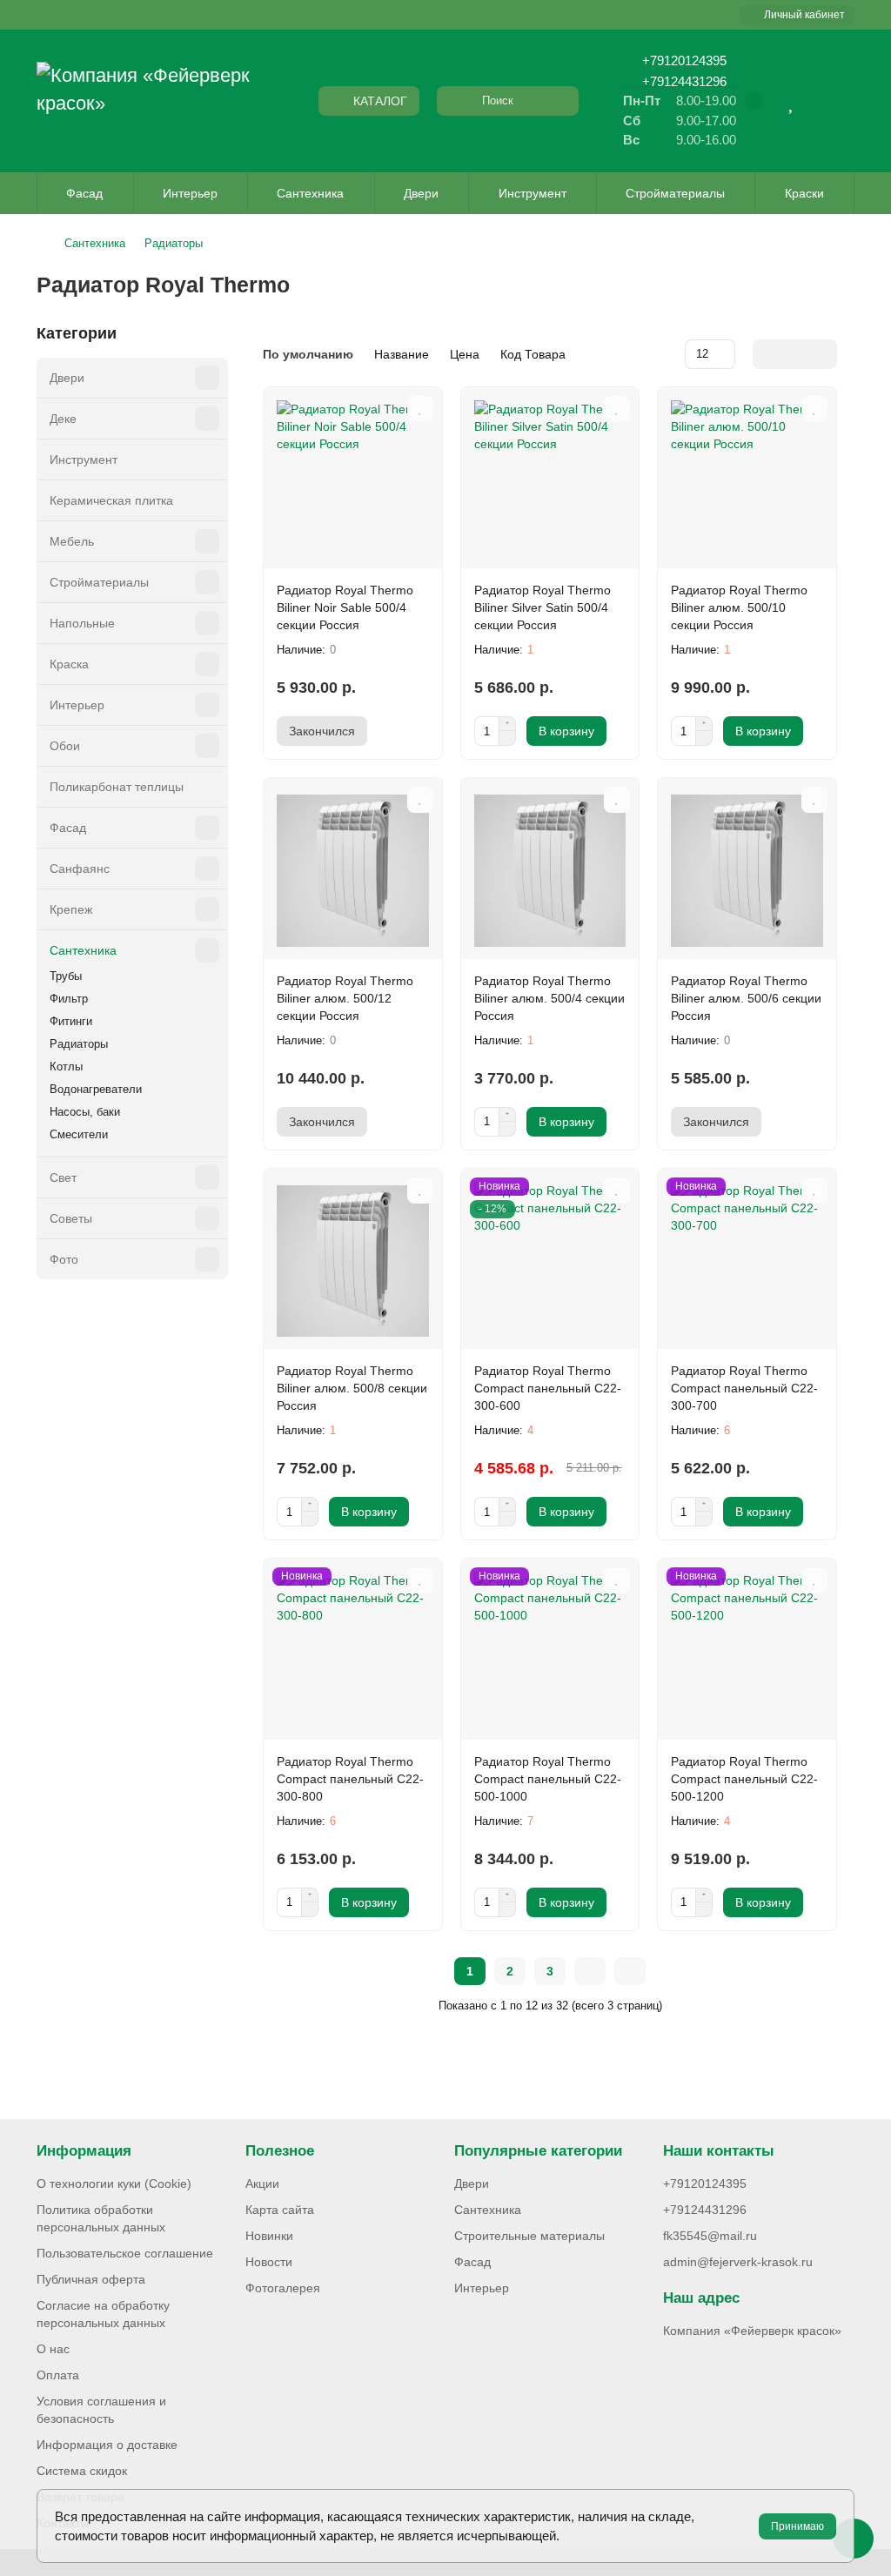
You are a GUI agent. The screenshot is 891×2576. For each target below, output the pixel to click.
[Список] (795, 354)
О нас (53, 2349)
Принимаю (797, 2526)
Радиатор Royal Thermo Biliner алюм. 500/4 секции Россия (549, 998)
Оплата (58, 2375)
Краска (69, 664)
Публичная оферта (91, 2279)
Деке (63, 419)
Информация (84, 2151)
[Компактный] (823, 354)
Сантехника (310, 193)
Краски (804, 193)
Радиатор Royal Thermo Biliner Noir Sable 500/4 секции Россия (345, 607)
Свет (63, 1177)
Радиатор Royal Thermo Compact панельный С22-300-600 (548, 1388)
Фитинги (71, 1021)
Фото (64, 1259)
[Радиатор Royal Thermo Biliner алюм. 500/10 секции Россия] (747, 480)
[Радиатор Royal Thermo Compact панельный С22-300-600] (550, 1261)
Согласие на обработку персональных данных (103, 2314)
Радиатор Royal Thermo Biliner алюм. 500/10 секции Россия (739, 607)
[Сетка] (767, 354)
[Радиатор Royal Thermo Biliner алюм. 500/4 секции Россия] (550, 871)
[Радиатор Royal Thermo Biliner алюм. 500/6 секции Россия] (747, 871)
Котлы (66, 1067)
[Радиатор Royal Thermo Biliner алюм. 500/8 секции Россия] (353, 1261)
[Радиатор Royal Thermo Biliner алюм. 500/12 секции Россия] (353, 871)
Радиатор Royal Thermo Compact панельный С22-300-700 (744, 1388)
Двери (421, 193)
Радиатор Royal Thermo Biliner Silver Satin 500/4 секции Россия (543, 607)
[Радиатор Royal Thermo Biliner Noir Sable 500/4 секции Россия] (353, 480)
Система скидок (82, 2471)
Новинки (269, 2236)
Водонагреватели (96, 1089)
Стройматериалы (675, 193)
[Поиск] (560, 101)
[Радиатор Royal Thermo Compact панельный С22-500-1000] (550, 1651)
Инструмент (533, 193)
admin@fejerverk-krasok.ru (738, 2262)
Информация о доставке (107, 2445)
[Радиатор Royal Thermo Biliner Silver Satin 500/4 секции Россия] (550, 480)
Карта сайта (280, 2210)
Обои (65, 746)
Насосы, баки (85, 1112)
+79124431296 (684, 81)
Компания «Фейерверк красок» (752, 2331)
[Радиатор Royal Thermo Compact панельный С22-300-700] (747, 1261)
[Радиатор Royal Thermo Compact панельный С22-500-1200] (747, 1651)
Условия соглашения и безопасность (101, 2410)
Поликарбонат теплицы (117, 787)
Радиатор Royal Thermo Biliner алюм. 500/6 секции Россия (746, 998)
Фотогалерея (283, 2288)
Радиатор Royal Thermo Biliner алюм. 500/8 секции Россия (352, 1388)
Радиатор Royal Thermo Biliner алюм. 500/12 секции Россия (345, 998)
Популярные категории (538, 2151)
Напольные (82, 623)
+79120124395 (684, 60)
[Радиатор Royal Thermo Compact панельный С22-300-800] (353, 1651)
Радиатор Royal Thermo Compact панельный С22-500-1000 (548, 1779)
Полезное (280, 2151)
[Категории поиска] (454, 101)
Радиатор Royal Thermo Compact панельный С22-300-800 (350, 1779)
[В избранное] (420, 409)
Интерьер (190, 193)
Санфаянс (80, 869)
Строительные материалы (529, 2236)
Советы (71, 1218)
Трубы (66, 976)
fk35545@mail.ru (710, 2236)
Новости (269, 2262)
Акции (262, 2184)
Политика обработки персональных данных (101, 2218)
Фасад (84, 193)
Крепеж (71, 909)
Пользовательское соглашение (125, 2253)
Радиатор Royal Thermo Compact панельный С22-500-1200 (744, 1779)
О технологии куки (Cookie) (114, 2184)
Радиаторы (174, 243)
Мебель (72, 541)
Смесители (79, 1134)
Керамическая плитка (111, 500)
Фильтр (69, 999)
